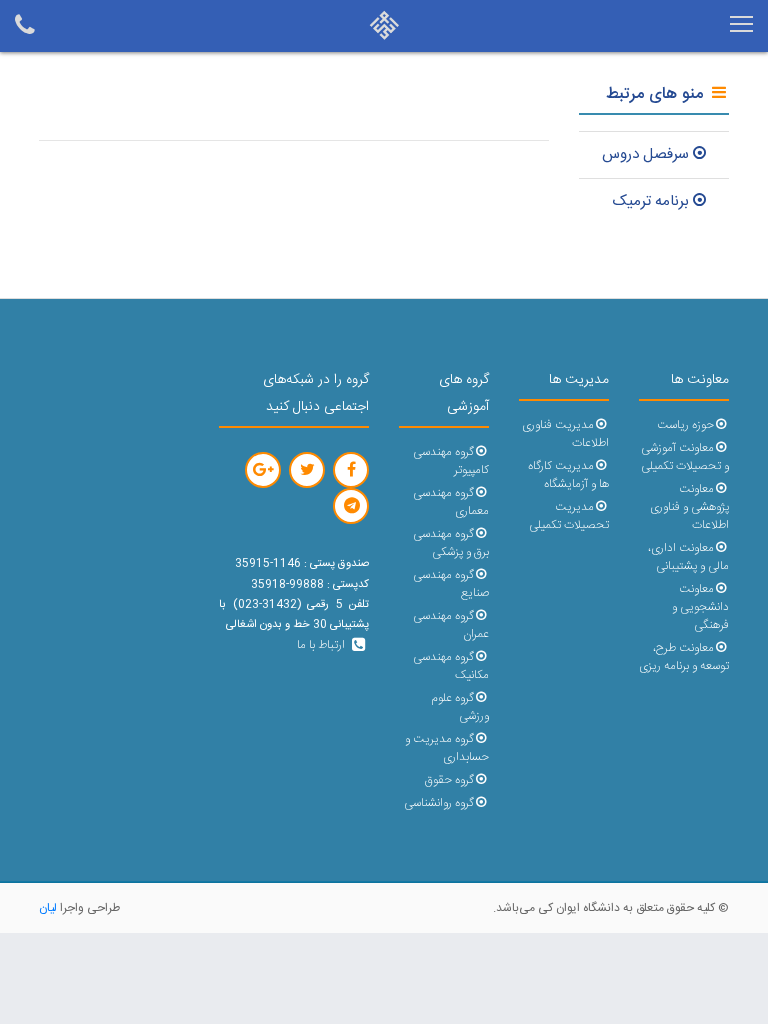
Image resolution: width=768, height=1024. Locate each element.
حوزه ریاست (685, 425)
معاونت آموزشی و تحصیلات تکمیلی (685, 457)
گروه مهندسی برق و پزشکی (451, 543)
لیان (48, 908)
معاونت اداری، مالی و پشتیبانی (688, 557)
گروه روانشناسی (439, 803)
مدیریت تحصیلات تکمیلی (569, 516)
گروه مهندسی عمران (451, 625)
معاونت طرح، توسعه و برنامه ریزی (684, 657)
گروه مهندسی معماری (451, 502)
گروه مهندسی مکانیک (451, 666)
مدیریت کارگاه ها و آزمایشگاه (568, 475)
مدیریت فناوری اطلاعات (565, 434)
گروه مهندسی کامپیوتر (451, 461)
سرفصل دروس (645, 154)
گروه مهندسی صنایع (451, 584)
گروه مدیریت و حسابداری (447, 748)
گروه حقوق (449, 780)
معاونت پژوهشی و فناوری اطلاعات (689, 507)
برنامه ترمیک (651, 201)
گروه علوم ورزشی (460, 707)
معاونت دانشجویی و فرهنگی (700, 607)
